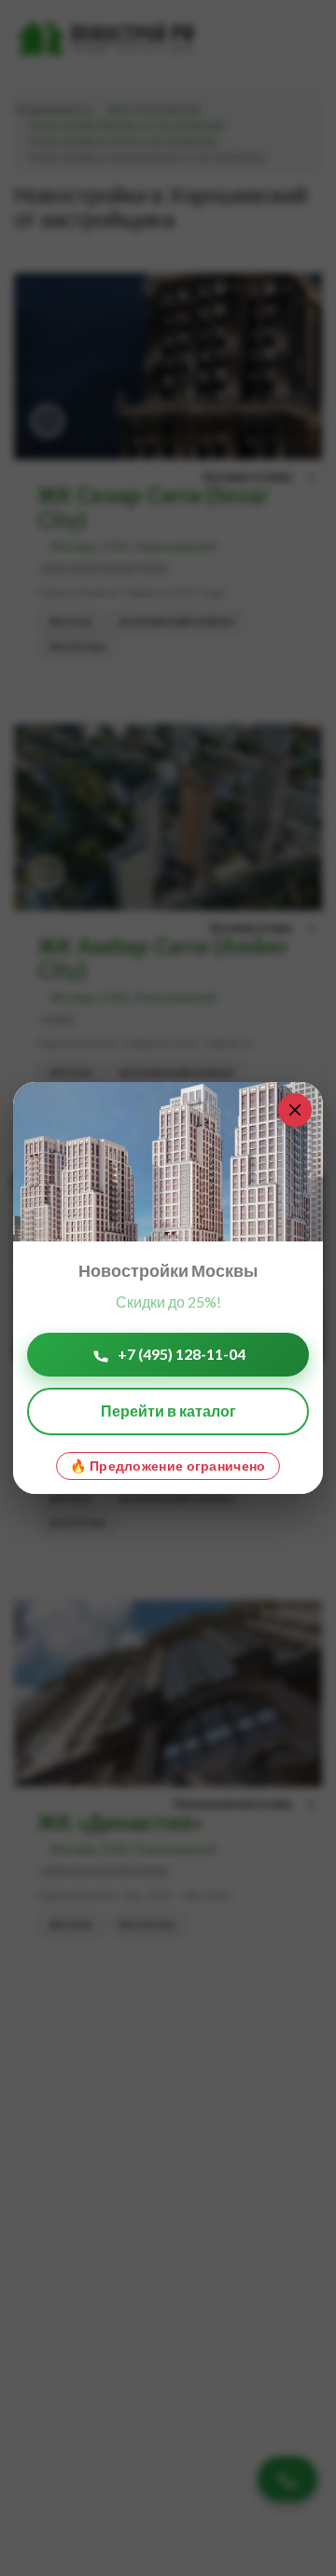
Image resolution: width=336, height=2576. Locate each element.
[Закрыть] (295, 1110)
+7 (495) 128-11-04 (182, 1354)
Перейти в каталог (168, 1411)
